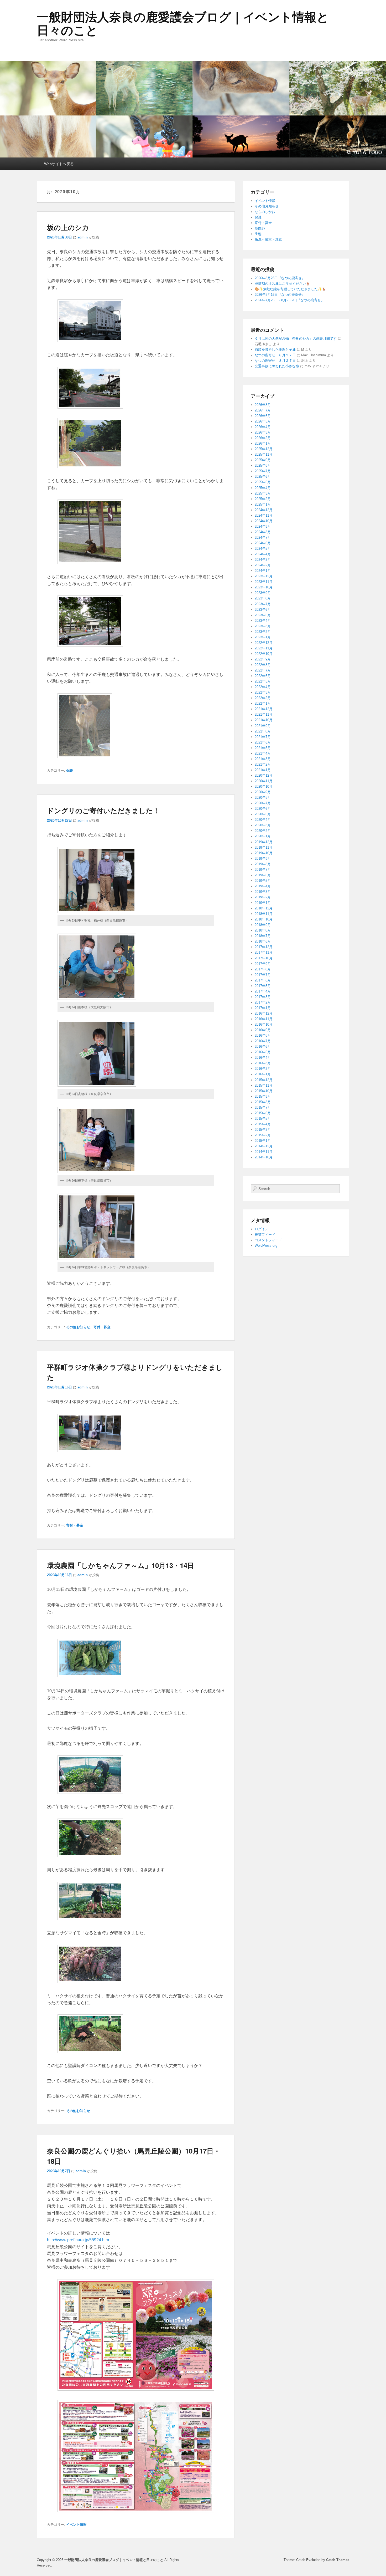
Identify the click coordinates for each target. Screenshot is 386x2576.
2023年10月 (264, 587)
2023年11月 (264, 582)
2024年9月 (263, 526)
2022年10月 (264, 654)
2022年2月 (263, 698)
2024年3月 (263, 560)
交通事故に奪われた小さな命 (277, 366)
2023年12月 (264, 576)
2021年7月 (263, 737)
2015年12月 (264, 1080)
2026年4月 (263, 427)
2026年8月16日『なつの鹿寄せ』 (280, 295)
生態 (258, 234)
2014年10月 (264, 1157)
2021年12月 (264, 709)
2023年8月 (263, 598)
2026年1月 (263, 443)
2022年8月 (263, 665)
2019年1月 (263, 903)
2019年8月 (263, 864)
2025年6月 (263, 477)
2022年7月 (263, 670)
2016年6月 (263, 1047)
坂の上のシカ (68, 227)
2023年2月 (263, 632)
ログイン (262, 1229)
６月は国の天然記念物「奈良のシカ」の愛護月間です (296, 338)
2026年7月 (263, 410)
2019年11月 (264, 847)
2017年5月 (263, 986)
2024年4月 (263, 554)
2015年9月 (263, 1096)
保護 (70, 770)
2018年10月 (264, 919)
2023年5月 (263, 615)
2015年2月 (263, 1135)
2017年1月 (263, 1008)
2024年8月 (263, 532)
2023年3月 (263, 626)
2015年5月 (263, 1119)
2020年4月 (263, 820)
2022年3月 (263, 692)
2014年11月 (264, 1152)
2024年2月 (263, 565)
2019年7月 (263, 870)
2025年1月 (263, 504)
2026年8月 (263, 405)
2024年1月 (263, 571)
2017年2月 (263, 1002)
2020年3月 (263, 825)
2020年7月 (263, 803)
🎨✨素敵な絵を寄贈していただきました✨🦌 (290, 289)
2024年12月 (264, 510)
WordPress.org (266, 1246)
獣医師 (260, 228)
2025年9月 (263, 460)
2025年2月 (263, 499)
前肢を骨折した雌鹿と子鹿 (275, 350)
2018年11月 (264, 914)
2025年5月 (263, 482)
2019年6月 (263, 875)
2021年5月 (263, 748)
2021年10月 (264, 720)
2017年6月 (263, 980)
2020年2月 (263, 831)
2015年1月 (263, 1141)
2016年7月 (263, 1041)
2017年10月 (264, 958)
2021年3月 (263, 759)
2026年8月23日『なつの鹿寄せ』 (280, 278)
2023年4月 (263, 621)
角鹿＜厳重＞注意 (268, 239)
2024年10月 (264, 521)
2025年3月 (263, 493)
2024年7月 (263, 538)
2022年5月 (263, 681)
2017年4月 (263, 991)
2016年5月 (263, 1052)
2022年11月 (264, 648)
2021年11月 (264, 714)
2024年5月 (263, 549)
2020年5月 (263, 814)
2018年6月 (263, 941)
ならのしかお (265, 212)
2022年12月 (264, 643)
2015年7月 (263, 1108)
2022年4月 (263, 687)
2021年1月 (263, 770)
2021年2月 (263, 764)
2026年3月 (263, 432)
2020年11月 (264, 781)
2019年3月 (263, 892)
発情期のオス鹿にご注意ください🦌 (282, 284)
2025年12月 (264, 449)
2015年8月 (263, 1102)
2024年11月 (264, 515)
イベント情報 (76, 2525)
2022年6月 (263, 676)
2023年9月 (263, 593)
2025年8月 (263, 465)
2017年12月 (264, 947)
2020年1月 (263, 836)
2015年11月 (264, 1085)
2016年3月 (263, 1063)
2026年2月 (263, 438)
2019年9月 (263, 859)
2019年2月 (263, 897)
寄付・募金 (102, 1327)
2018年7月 (263, 936)
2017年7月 (263, 975)
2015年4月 (263, 1124)
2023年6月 (263, 610)
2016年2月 (263, 1069)
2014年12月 (264, 1146)
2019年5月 (263, 881)
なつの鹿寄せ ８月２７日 (275, 355)
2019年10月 (264, 853)
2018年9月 (263, 925)
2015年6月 (263, 1113)
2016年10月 (264, 1024)
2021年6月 (263, 742)
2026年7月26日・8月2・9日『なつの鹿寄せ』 (289, 300)
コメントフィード (268, 1240)
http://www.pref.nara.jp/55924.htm (78, 2240)
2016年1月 (263, 1074)
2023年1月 (263, 637)
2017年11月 (264, 952)
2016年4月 (263, 1058)
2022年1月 (263, 703)
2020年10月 (264, 786)
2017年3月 (263, 997)
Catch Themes (338, 2560)
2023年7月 (263, 604)
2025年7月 (263, 471)
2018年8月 (263, 930)
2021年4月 (263, 753)
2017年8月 (263, 969)
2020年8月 (263, 798)
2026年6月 (263, 416)
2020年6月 (263, 809)
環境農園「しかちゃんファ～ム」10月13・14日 (121, 1565)
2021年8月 (263, 731)
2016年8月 (263, 1035)
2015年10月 (264, 1091)
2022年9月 (263, 659)
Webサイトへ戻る (59, 164)
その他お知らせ (78, 1327)
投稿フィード (265, 1234)
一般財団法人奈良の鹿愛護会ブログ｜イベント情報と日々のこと (183, 24)
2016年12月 (264, 1013)
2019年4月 (263, 886)
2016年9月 (263, 1030)
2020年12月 (264, 775)
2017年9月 (263, 964)
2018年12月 (264, 908)
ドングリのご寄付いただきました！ (103, 810)
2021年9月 (263, 726)
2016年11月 (264, 1019)
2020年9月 (263, 792)
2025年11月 (264, 454)
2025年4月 (263, 488)
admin (83, 237)
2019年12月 (264, 842)
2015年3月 (263, 1130)
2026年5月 (263, 421)
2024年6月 (263, 543)
